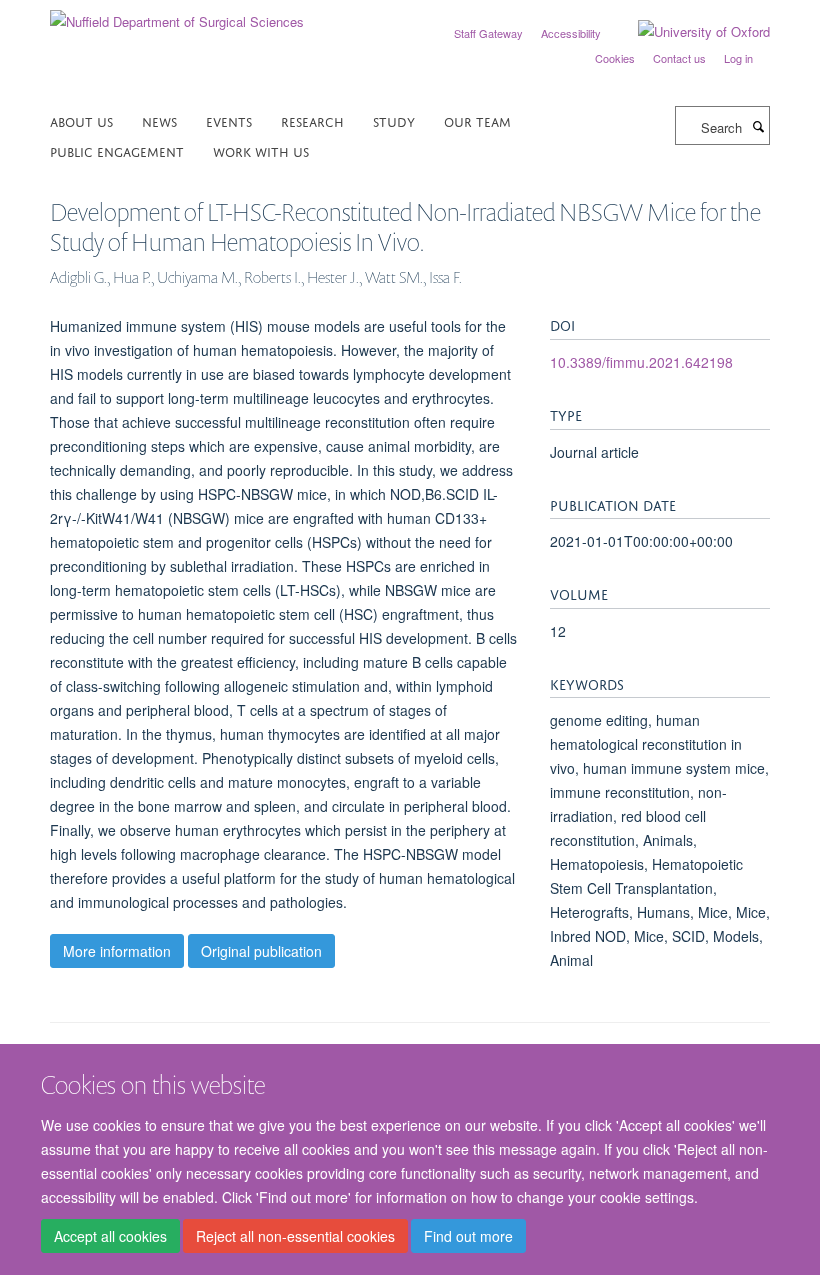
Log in (738, 58)
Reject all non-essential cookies (295, 1236)
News (159, 120)
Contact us (679, 58)
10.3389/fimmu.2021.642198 (641, 362)
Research (312, 120)
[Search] (758, 126)
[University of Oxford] (689, 32)
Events (229, 120)
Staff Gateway (488, 33)
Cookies (615, 58)
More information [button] (117, 951)
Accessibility (571, 33)
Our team (477, 120)
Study (394, 120)
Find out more (468, 1236)
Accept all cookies (110, 1236)
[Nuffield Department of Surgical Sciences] (177, 14)
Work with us (261, 150)
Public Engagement (117, 150)
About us (81, 120)
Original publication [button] (261, 951)
